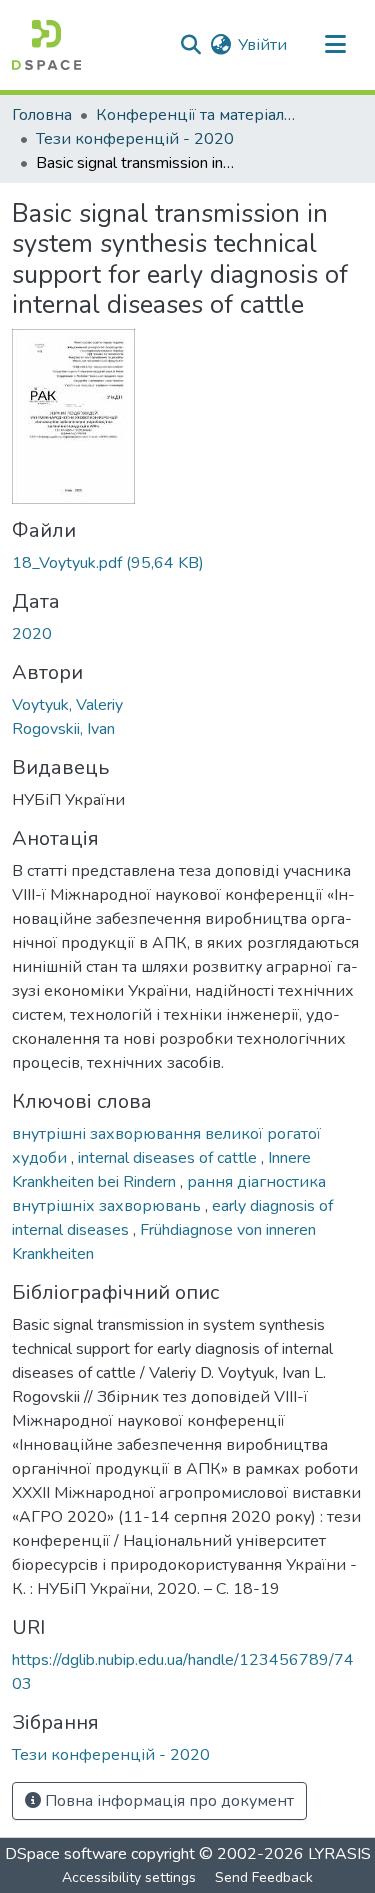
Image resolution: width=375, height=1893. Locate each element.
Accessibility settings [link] (129, 1877)
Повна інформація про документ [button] (167, 1801)
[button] (46, 45)
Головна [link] (42, 115)
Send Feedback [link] (264, 1877)
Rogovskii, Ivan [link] (63, 729)
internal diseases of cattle (169, 1158)
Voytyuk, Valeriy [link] (67, 705)
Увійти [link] (262, 45)
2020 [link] (32, 634)
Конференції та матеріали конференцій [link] (196, 115)
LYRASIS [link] (339, 1854)
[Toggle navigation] (335, 45)
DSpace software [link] (66, 1854)
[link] (187, 563)
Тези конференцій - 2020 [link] (135, 139)
